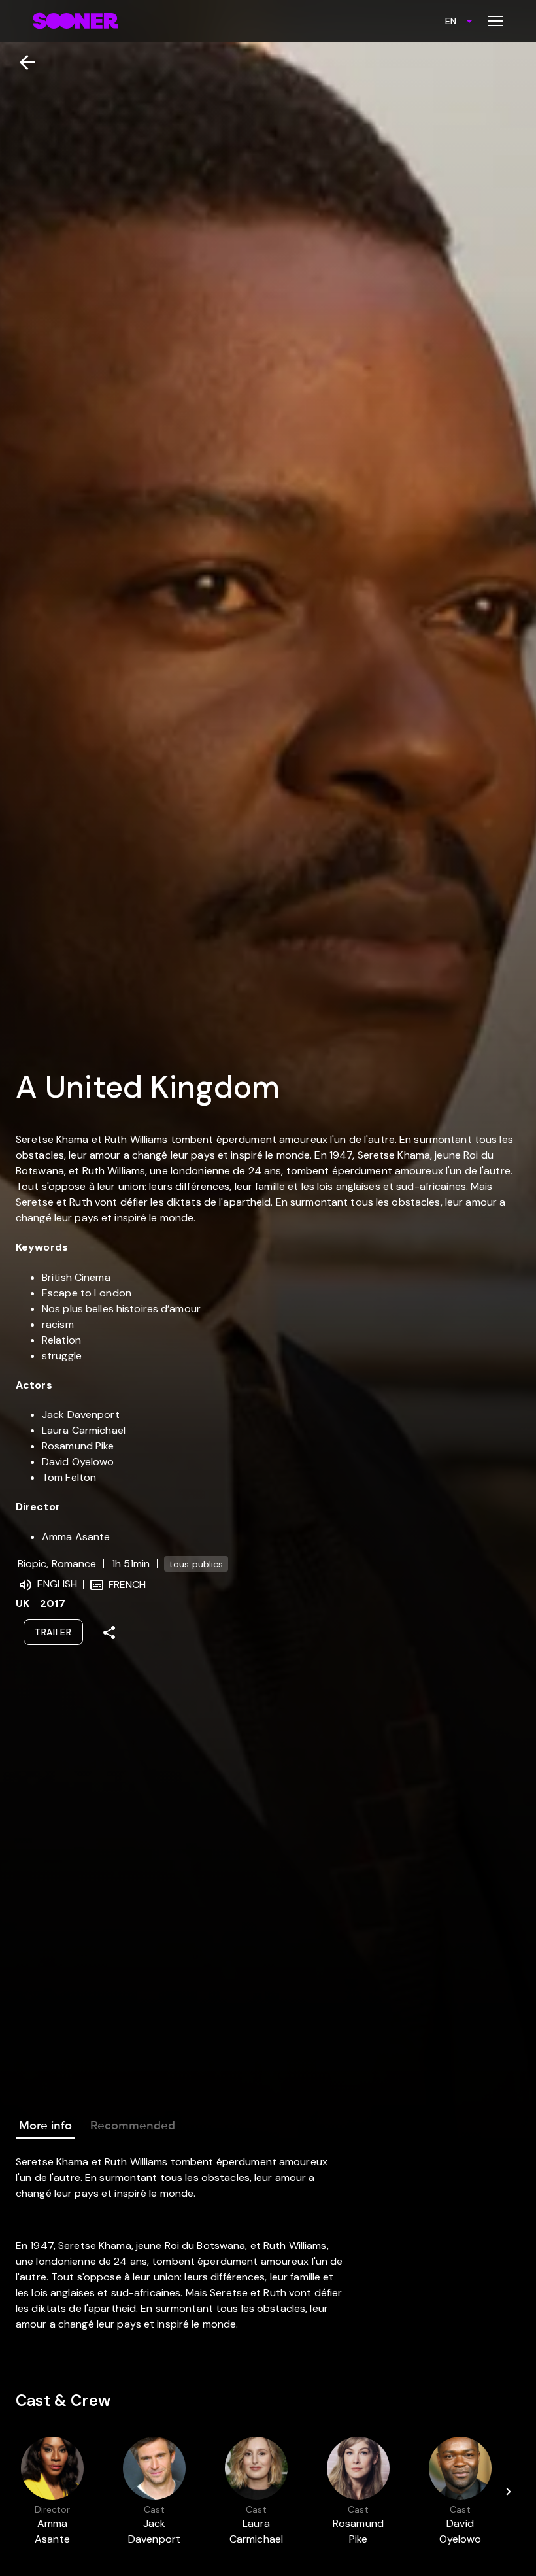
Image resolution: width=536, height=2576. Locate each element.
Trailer (53, 1632)
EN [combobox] (451, 21)
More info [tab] (45, 2126)
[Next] (509, 2492)
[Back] (22, 62)
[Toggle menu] (495, 21)
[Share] (109, 1633)
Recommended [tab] (133, 2126)
